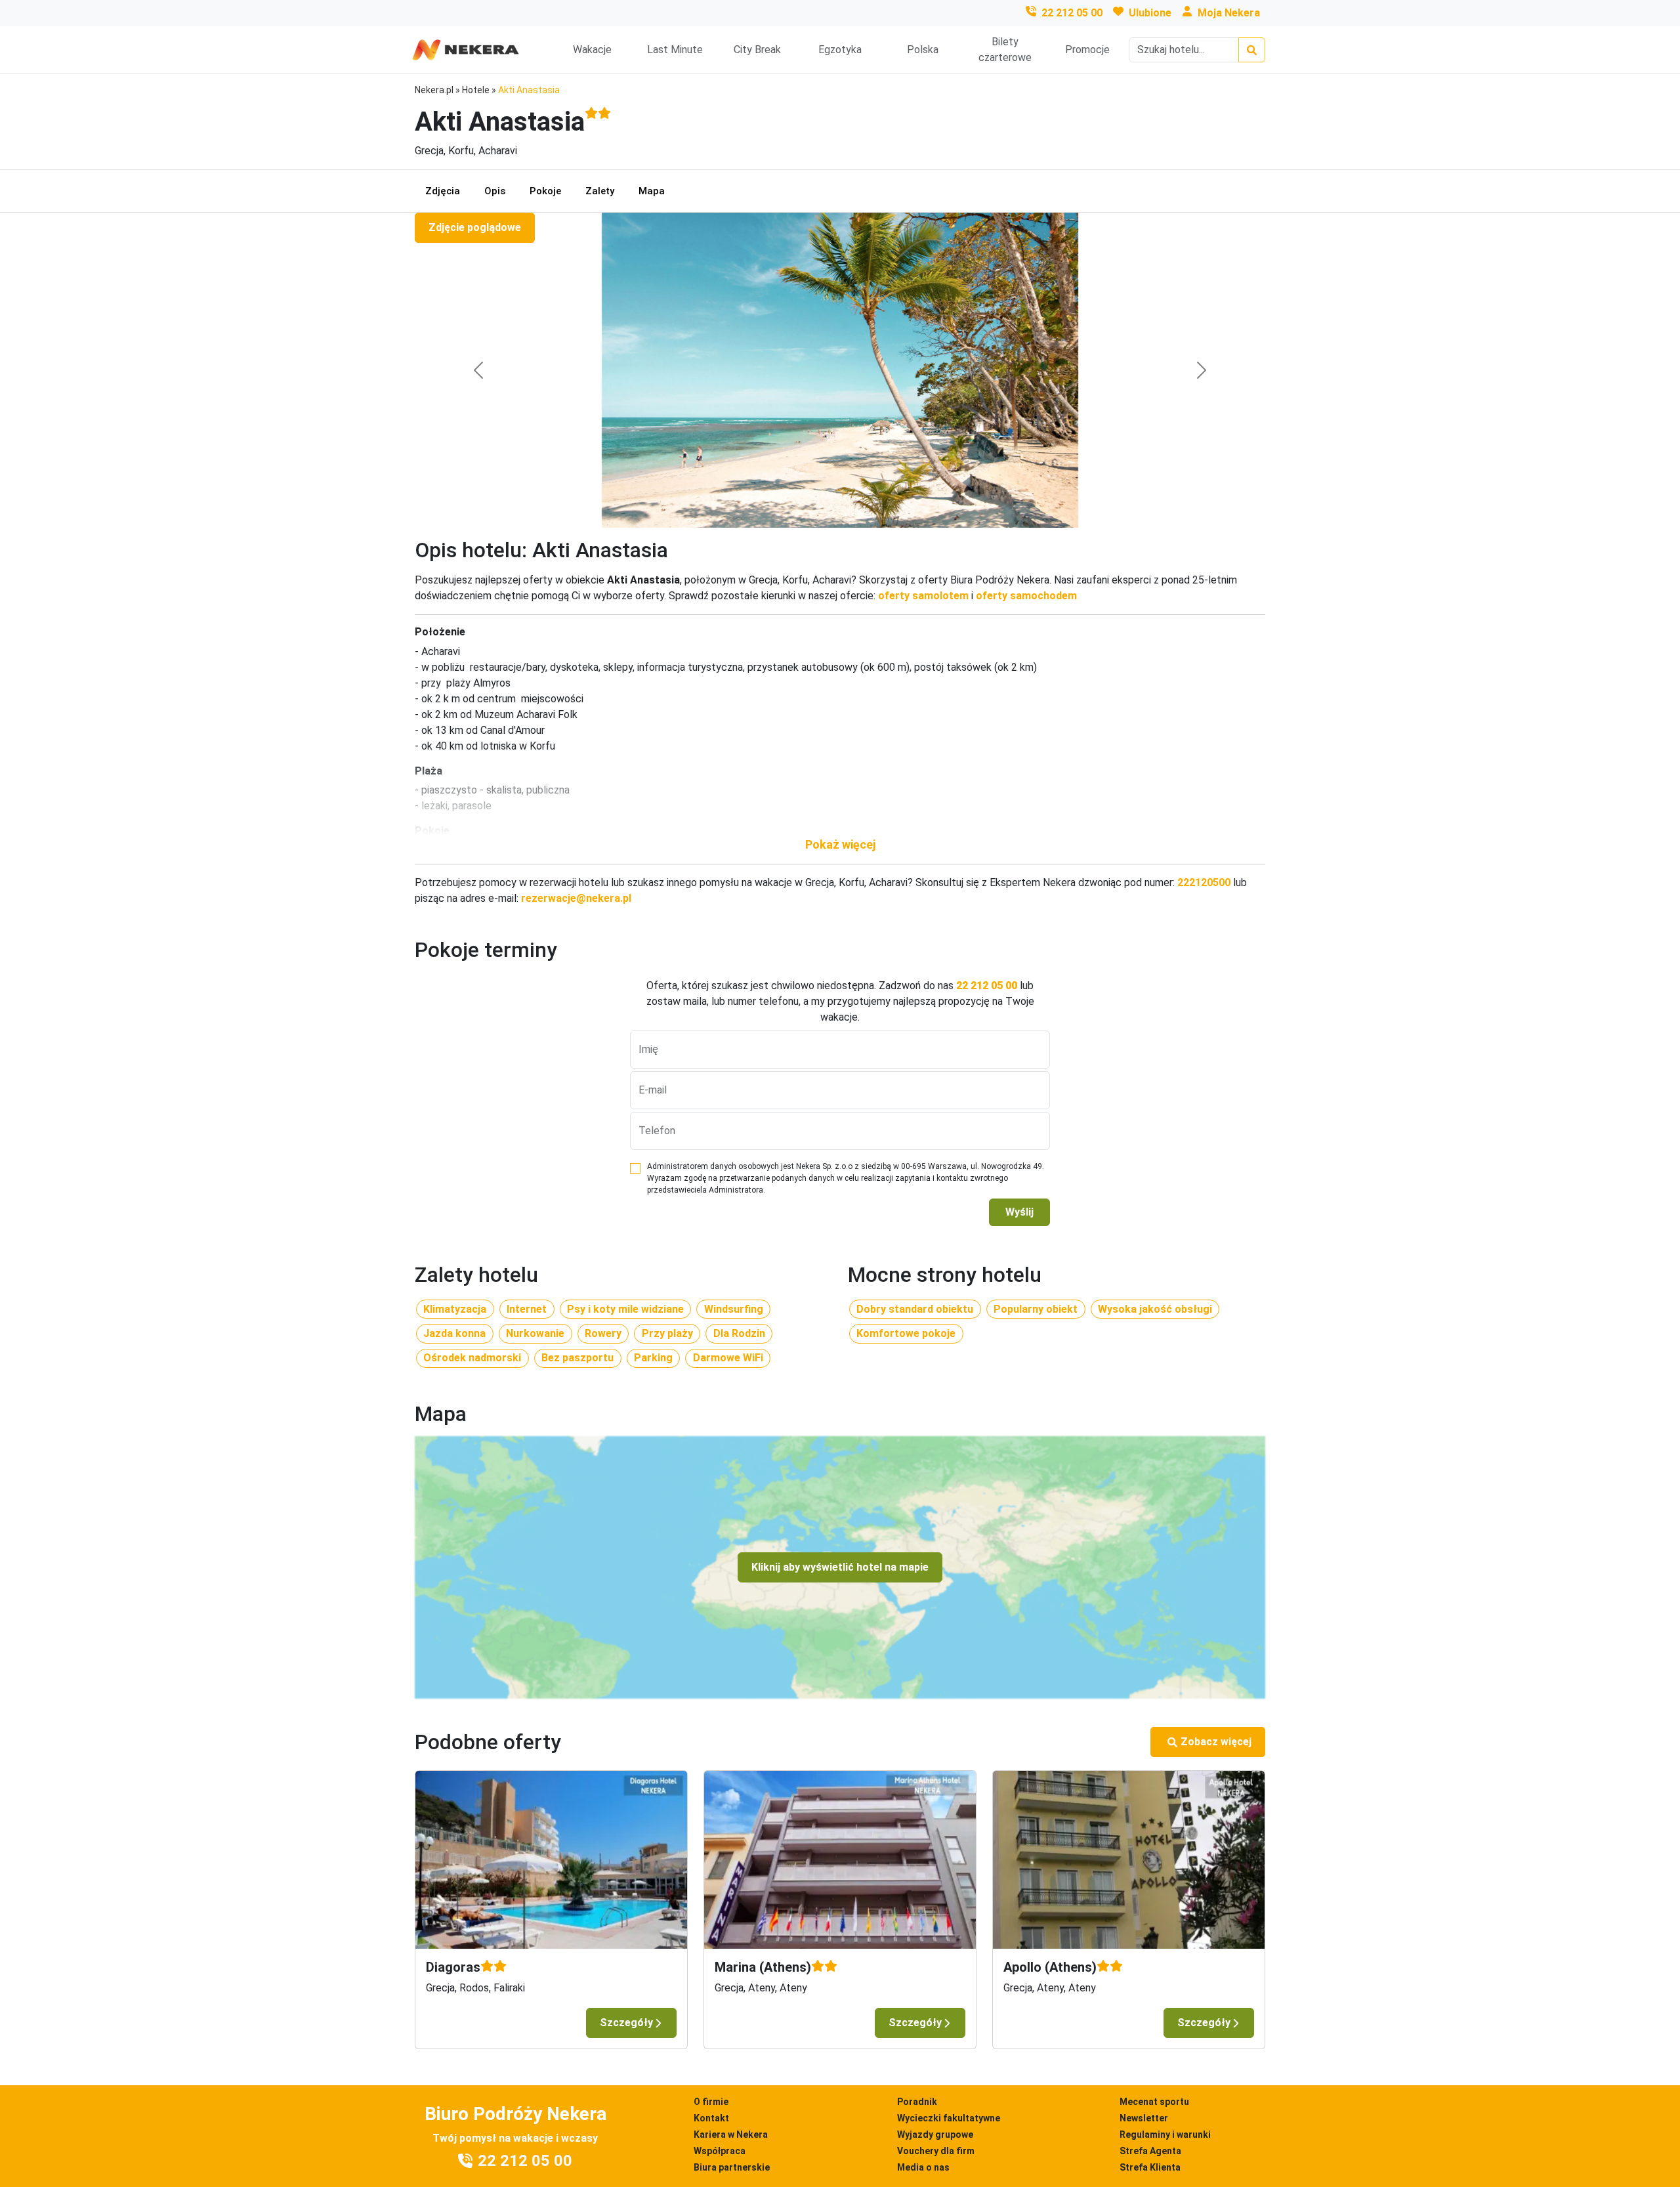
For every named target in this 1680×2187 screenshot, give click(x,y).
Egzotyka (840, 50)
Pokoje (545, 191)
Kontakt (711, 2118)
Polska (923, 50)
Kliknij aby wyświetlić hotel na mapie (840, 1567)
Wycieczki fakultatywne (949, 2118)
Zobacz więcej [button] (1216, 1742)
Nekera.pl (434, 90)
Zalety (600, 191)
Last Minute (675, 50)
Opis (495, 191)
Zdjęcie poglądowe (475, 227)
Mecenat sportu (1154, 2102)
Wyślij (1019, 1212)
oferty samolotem (923, 596)
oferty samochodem (1026, 596)
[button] (840, 844)
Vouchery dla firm (936, 2151)
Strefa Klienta (1150, 2167)
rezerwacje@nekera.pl (576, 898)
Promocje (1087, 50)
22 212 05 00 (1072, 13)
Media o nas (923, 2167)
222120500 (1204, 882)
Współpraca (720, 2151)
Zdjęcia (443, 191)
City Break (757, 50)
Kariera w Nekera (731, 2134)
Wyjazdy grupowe (935, 2134)
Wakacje (592, 50)
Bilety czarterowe (1005, 50)
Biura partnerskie (732, 2167)
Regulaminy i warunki (1165, 2134)
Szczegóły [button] (626, 2023)
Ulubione (1150, 13)
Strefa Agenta (1150, 2151)
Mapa (652, 191)
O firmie (711, 2102)
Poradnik (917, 2102)
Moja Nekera (1229, 13)
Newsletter (1144, 2118)
